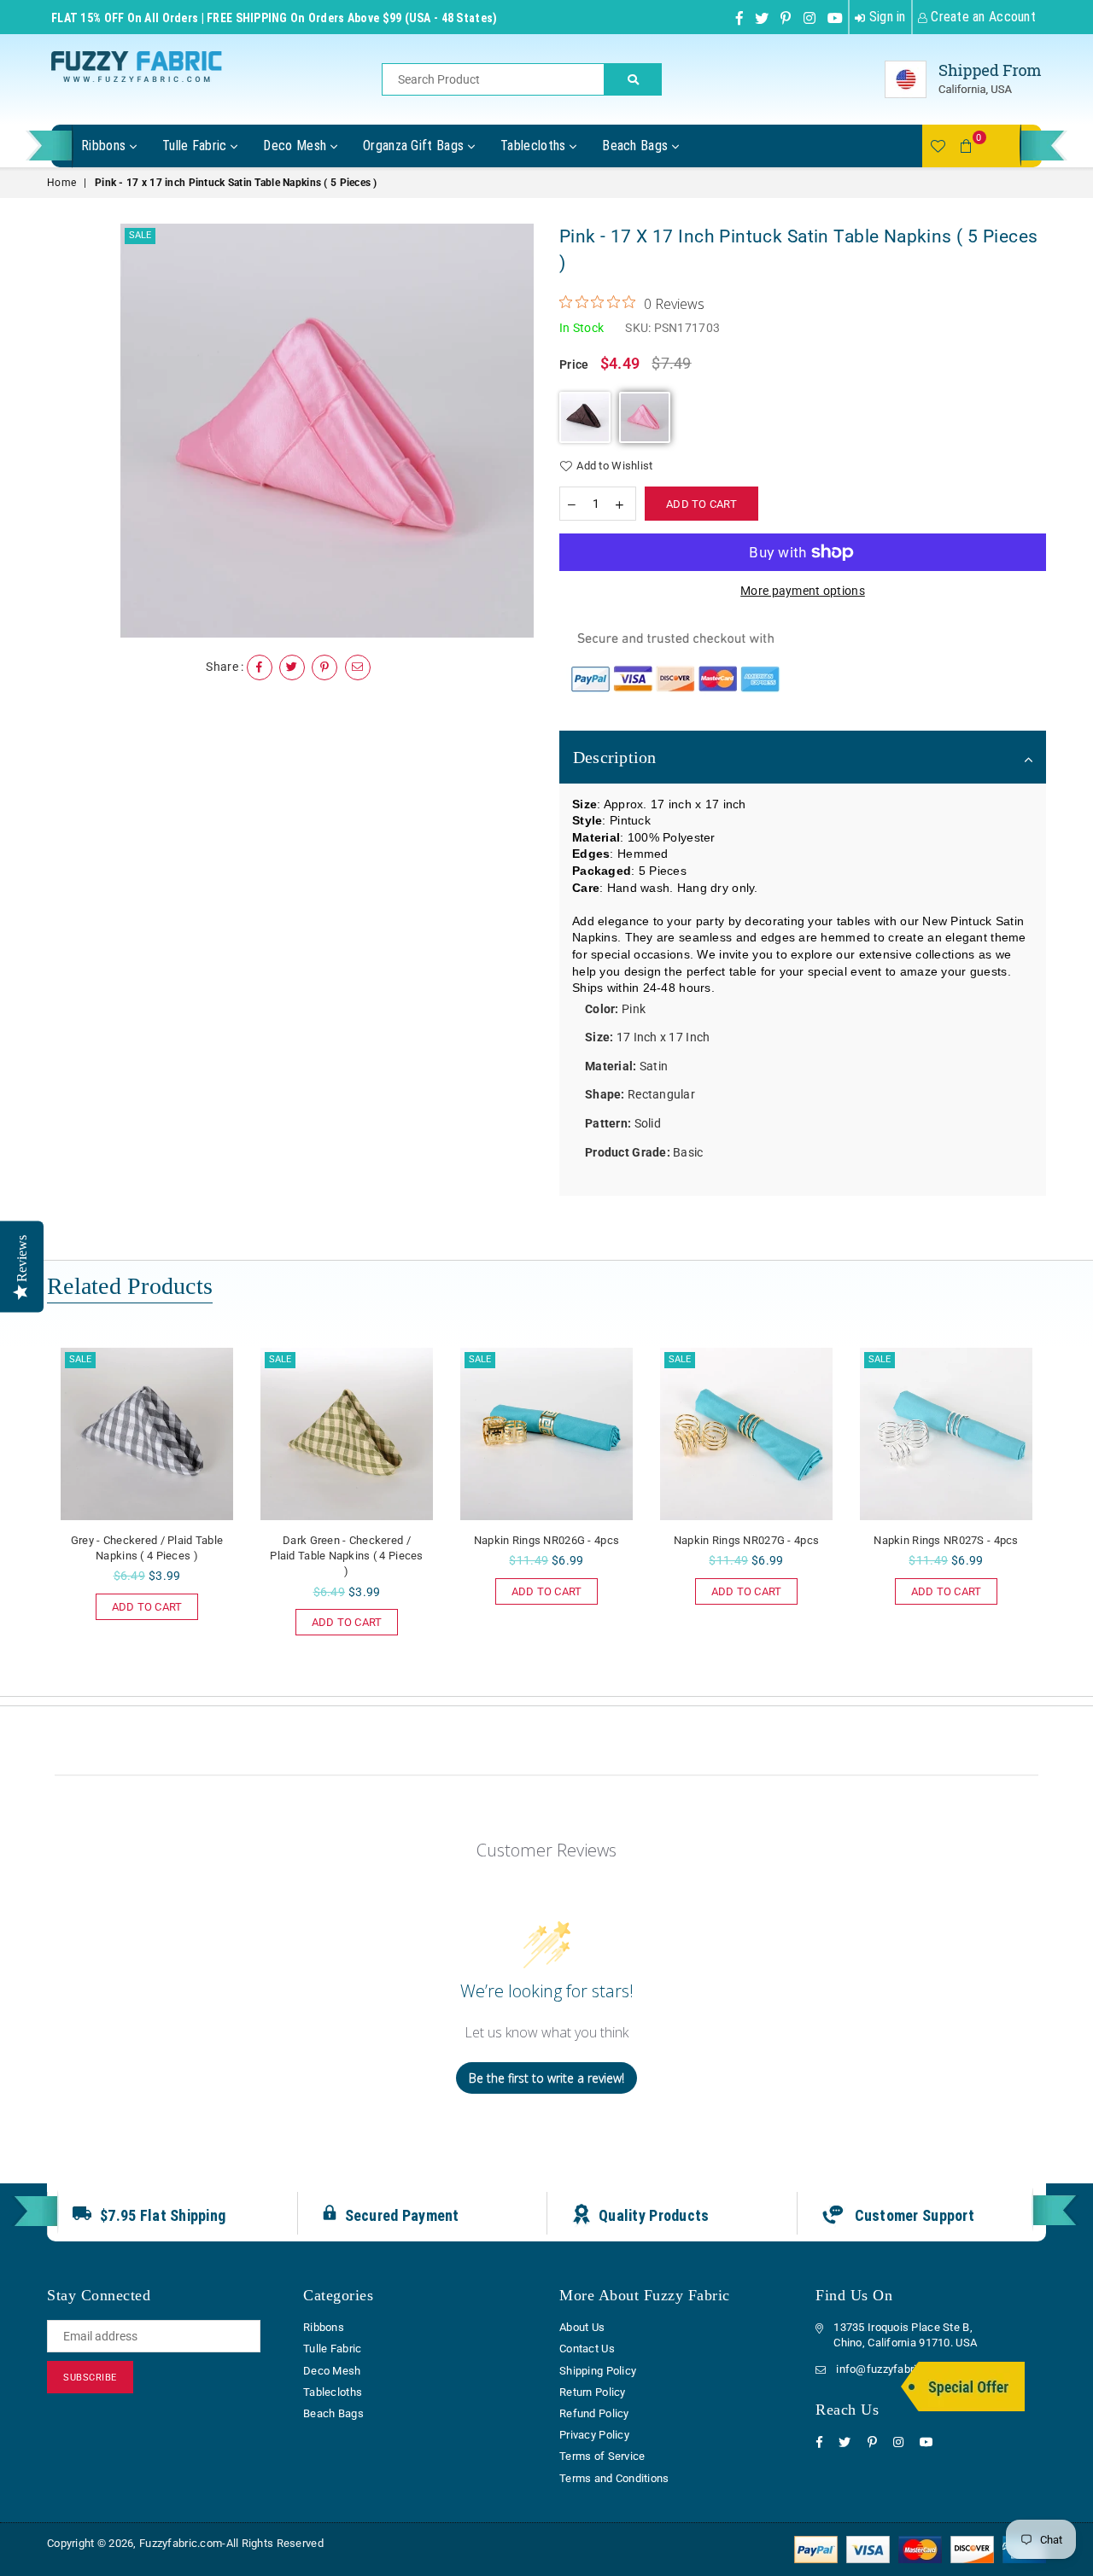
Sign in (885, 17)
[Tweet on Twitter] (292, 667)
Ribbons (105, 146)
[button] (585, 417)
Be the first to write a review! (546, 2078)
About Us (582, 2327)
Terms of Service (602, 2456)
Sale (140, 235)
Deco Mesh (296, 146)
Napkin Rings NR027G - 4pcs (746, 1540)
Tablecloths (535, 146)
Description (615, 757)
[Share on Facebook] (260, 667)
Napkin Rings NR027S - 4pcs (946, 1540)
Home (61, 183)
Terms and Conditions (614, 2478)
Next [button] (1065, 1513)
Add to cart (147, 1603)
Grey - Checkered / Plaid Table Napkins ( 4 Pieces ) (147, 1548)
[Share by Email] (358, 667)
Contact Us (587, 2349)
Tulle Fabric (196, 146)
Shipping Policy (598, 2371)
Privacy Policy (594, 2435)
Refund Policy (594, 2413)
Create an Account (982, 17)
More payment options (803, 591)
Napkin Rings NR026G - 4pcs (546, 1540)
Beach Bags (637, 146)
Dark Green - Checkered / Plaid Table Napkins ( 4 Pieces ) (346, 1556)
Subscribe (90, 2378)
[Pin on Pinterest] (324, 667)
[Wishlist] (938, 146)
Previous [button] (28, 1513)
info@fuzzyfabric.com (892, 2369)
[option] (327, 431)
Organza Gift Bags (415, 146)
